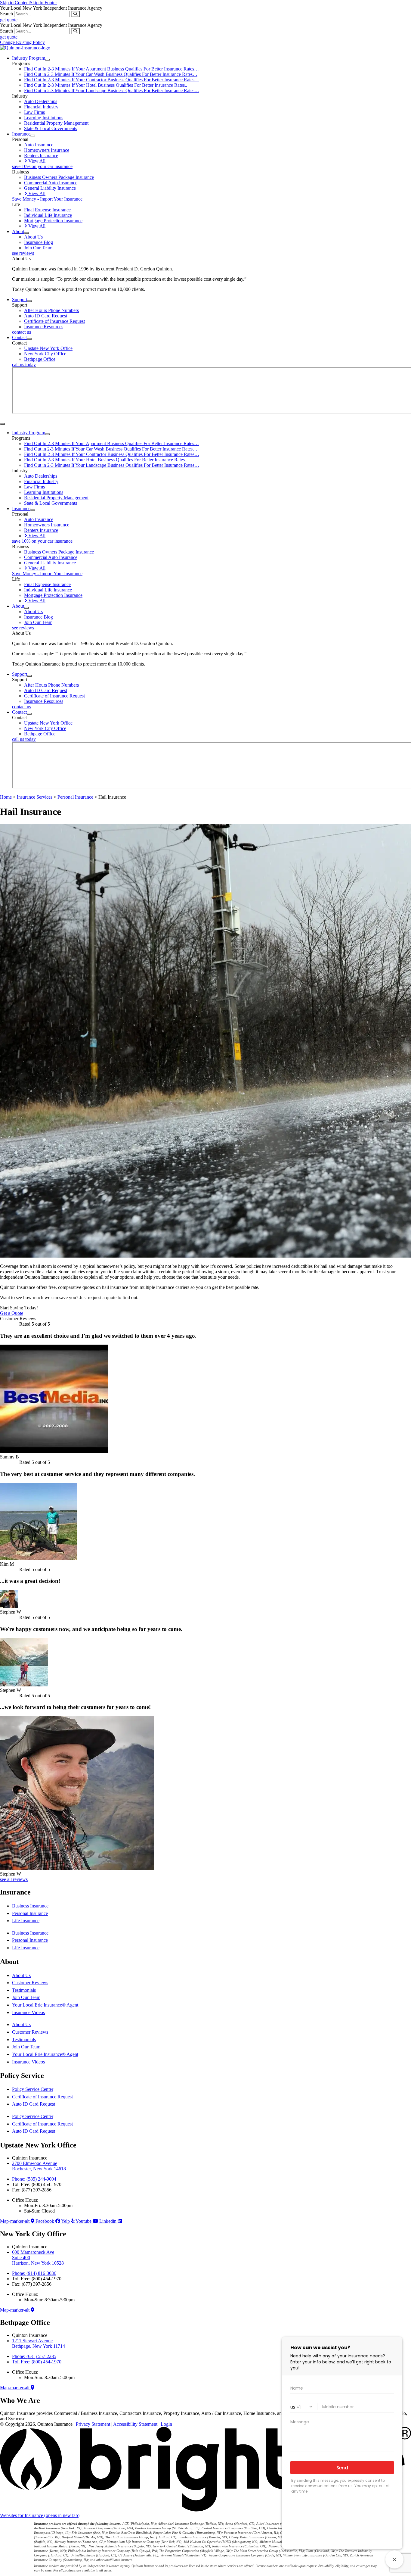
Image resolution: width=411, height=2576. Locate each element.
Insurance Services (35, 797)
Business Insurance (30, 1906)
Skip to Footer (43, 3)
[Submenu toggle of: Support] (29, 301)
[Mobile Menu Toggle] (2, 424)
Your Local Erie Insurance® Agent (45, 2005)
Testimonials (24, 1990)
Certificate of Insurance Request (42, 2097)
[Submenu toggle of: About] (26, 233)
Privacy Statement (93, 2424)
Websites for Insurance (40, 2515)
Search (6, 14)
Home (6, 797)
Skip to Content (15, 3)
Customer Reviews (30, 1983)
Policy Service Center (33, 2089)
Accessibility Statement (135, 2424)
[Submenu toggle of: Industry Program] (48, 60)
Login (166, 2424)
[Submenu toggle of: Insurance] (33, 136)
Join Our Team (26, 1997)
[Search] (75, 14)
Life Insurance (26, 1921)
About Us (21, 1975)
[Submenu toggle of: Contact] (29, 339)
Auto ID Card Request (34, 2104)
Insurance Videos (28, 2012)
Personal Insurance (75, 797)
